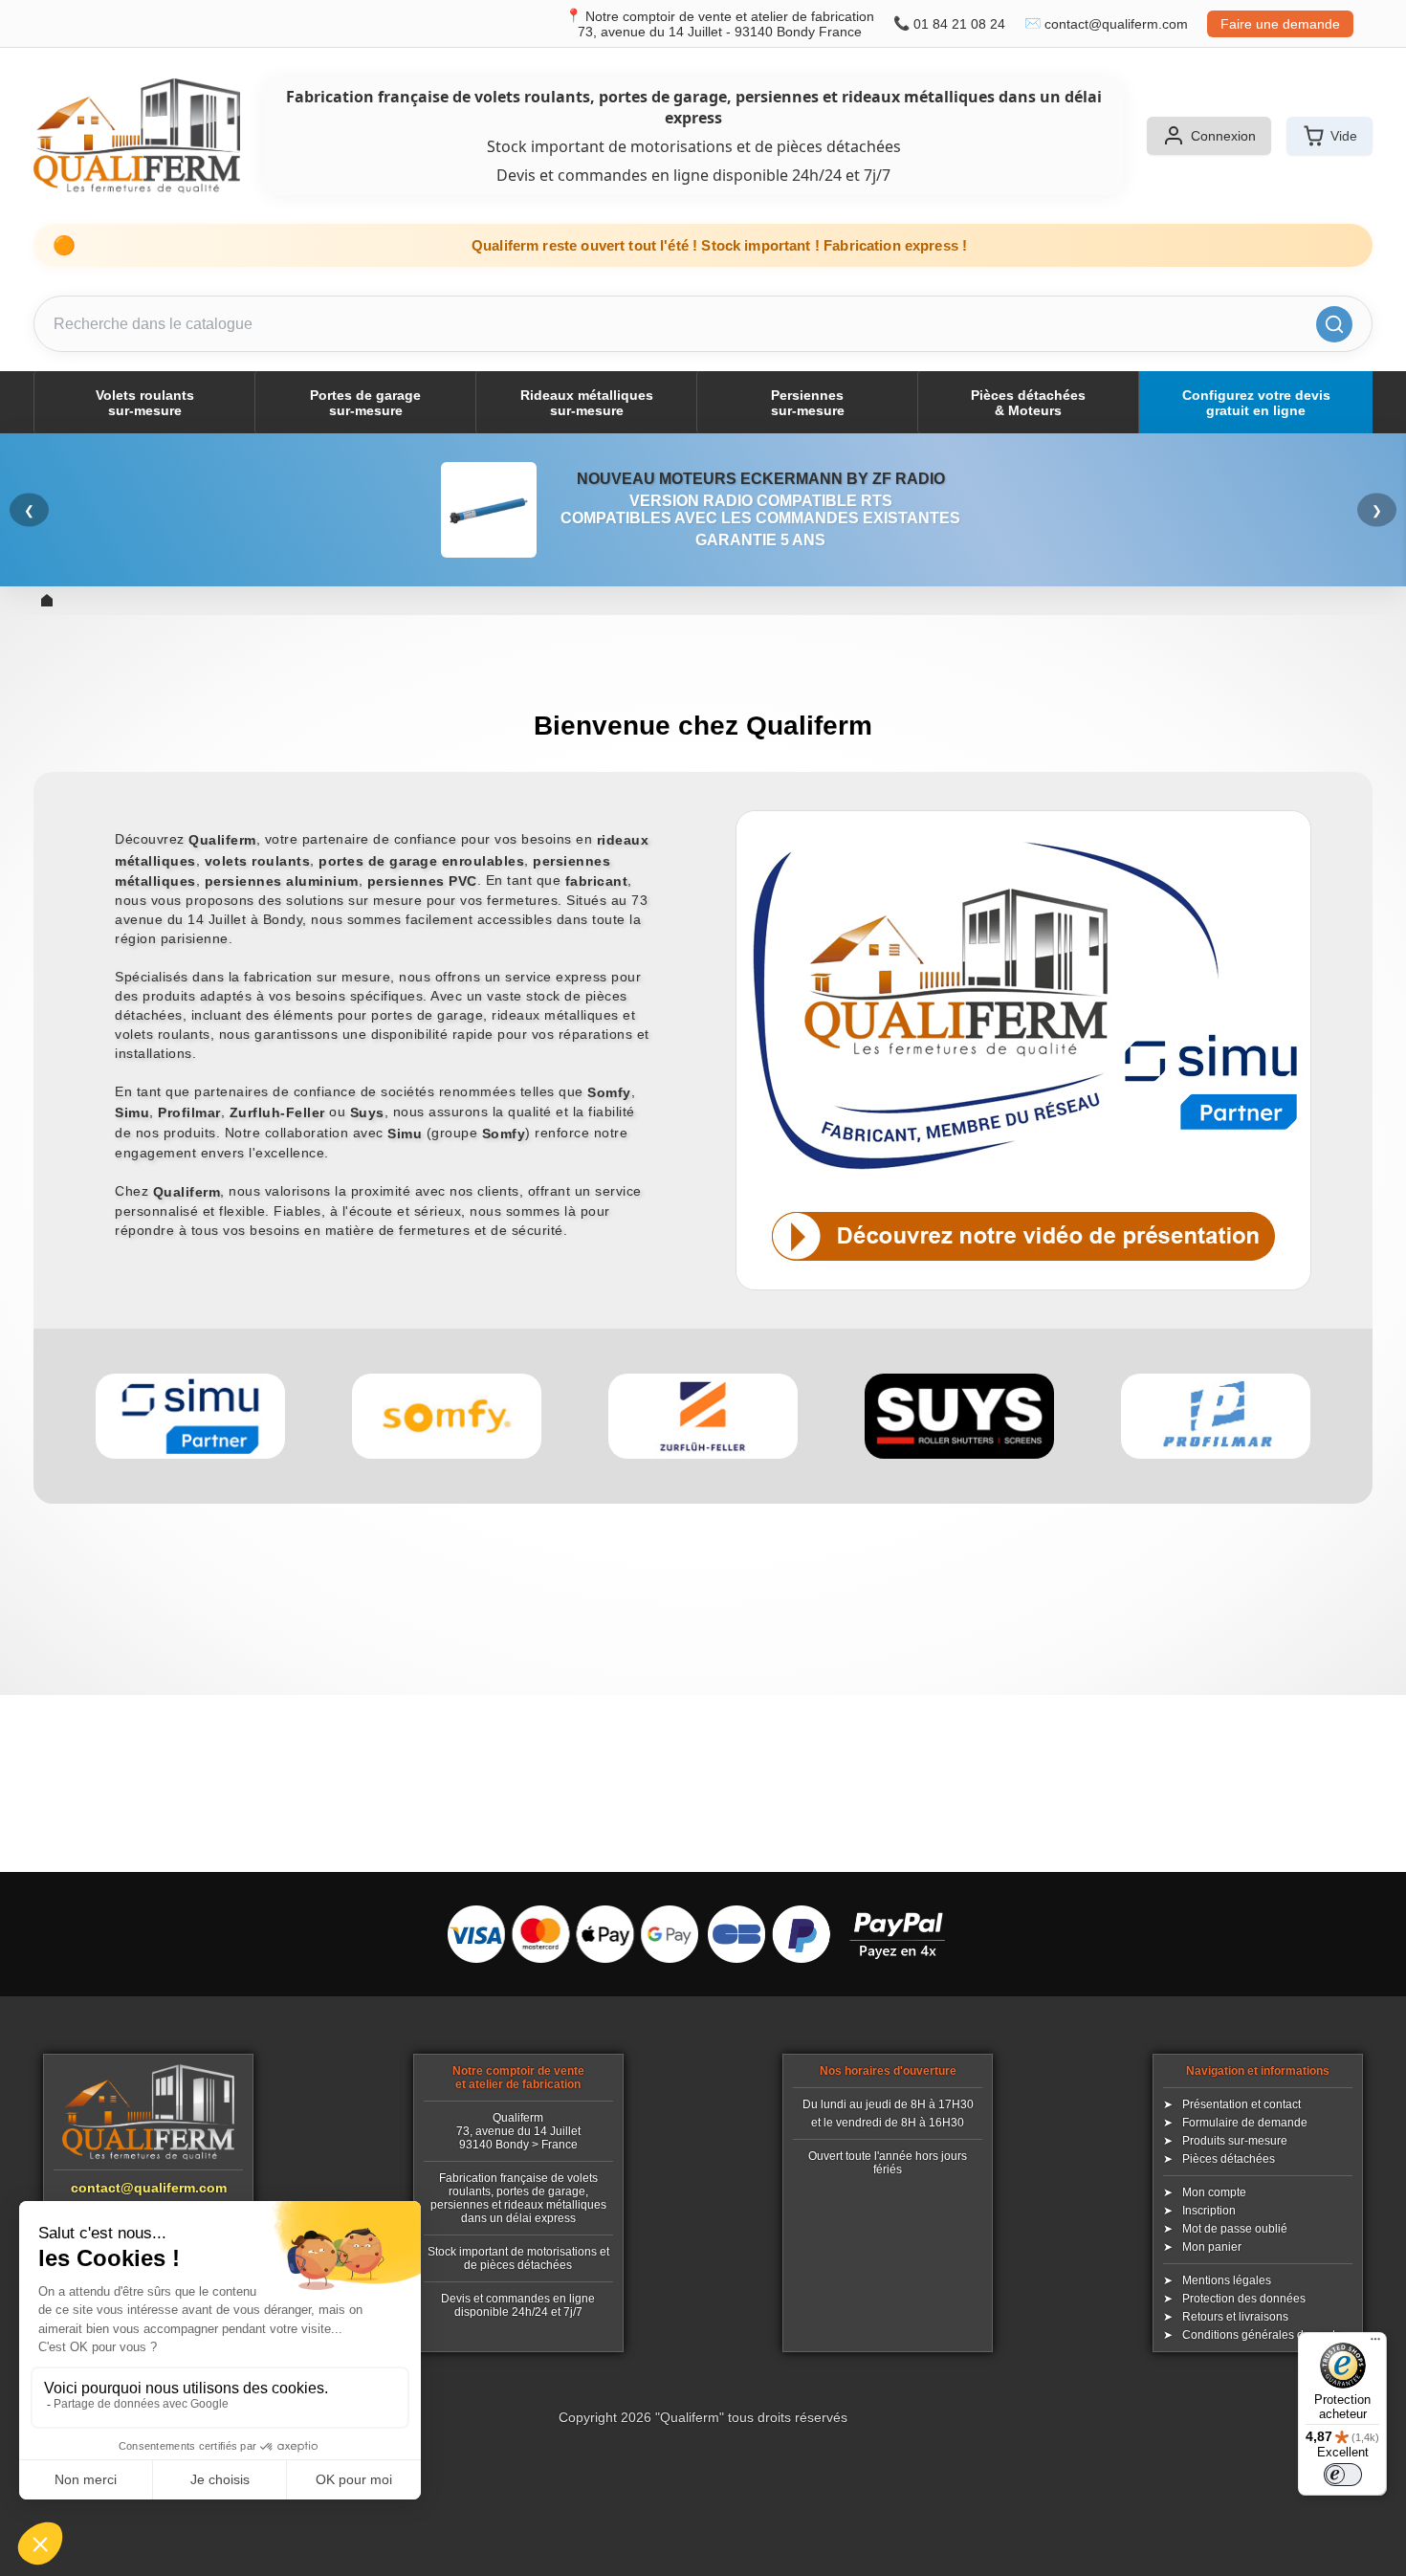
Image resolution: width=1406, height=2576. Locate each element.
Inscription (1209, 2211)
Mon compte (1214, 2192)
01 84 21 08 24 (959, 24)
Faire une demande (1280, 24)
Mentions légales (1227, 2280)
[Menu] (1375, 2344)
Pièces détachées (1229, 2159)
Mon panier (1212, 2247)
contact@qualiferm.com (1116, 24)
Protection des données (1244, 2299)
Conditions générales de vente (1262, 2335)
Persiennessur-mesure (808, 403)
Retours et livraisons (1235, 2317)
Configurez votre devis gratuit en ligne (1256, 403)
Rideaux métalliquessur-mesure (587, 403)
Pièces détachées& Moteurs (1028, 403)
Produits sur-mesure (1235, 2141)
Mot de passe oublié (1235, 2229)
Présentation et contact (1241, 2104)
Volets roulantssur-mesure (145, 403)
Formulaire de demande (1245, 2123)
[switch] (1343, 2475)
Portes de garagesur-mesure (365, 403)
